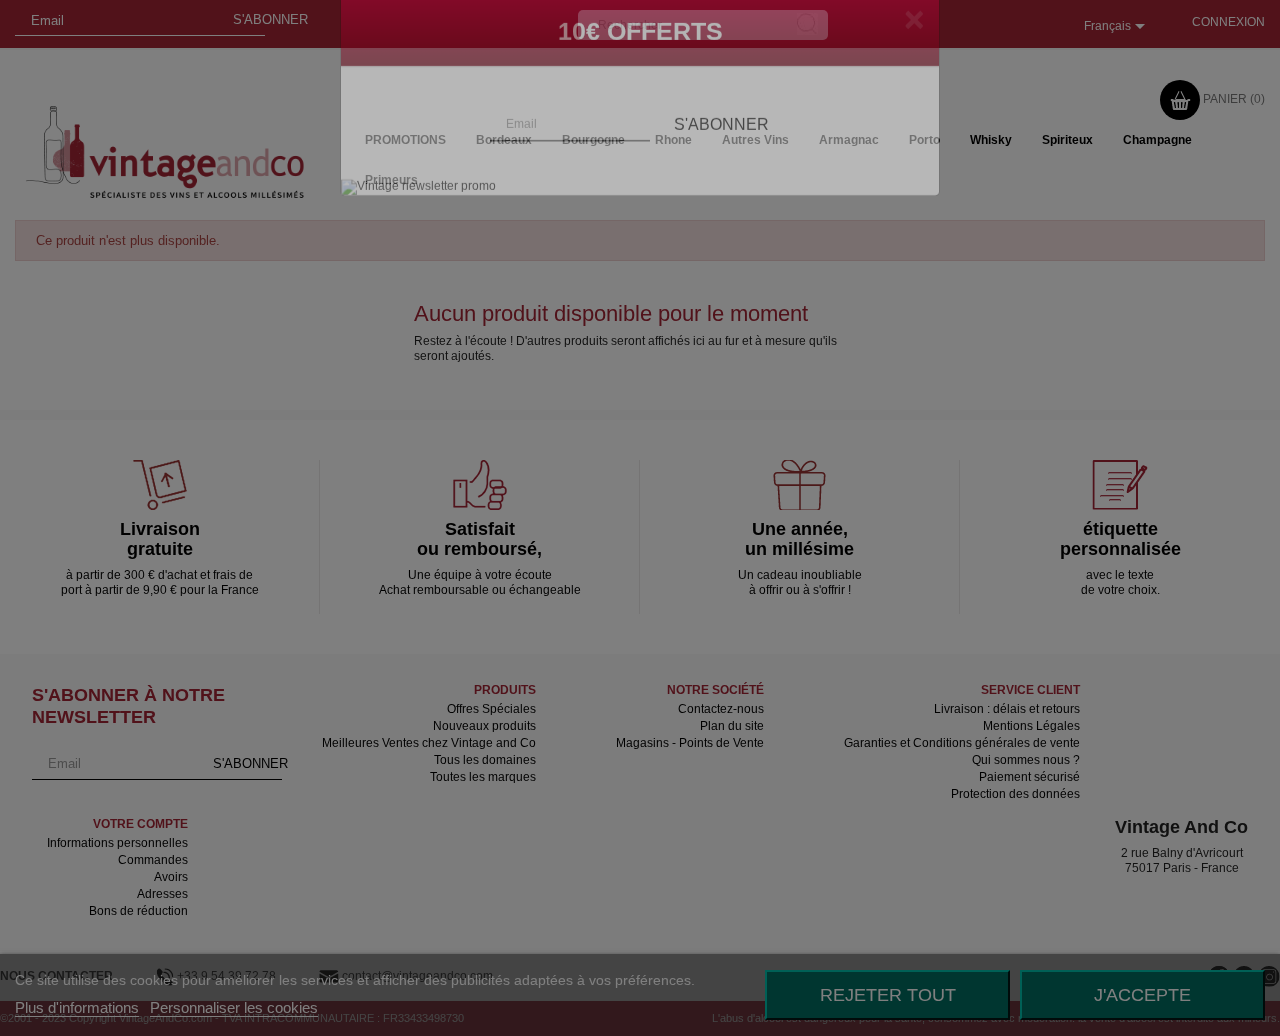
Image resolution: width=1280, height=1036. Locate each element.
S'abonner (721, 157)
